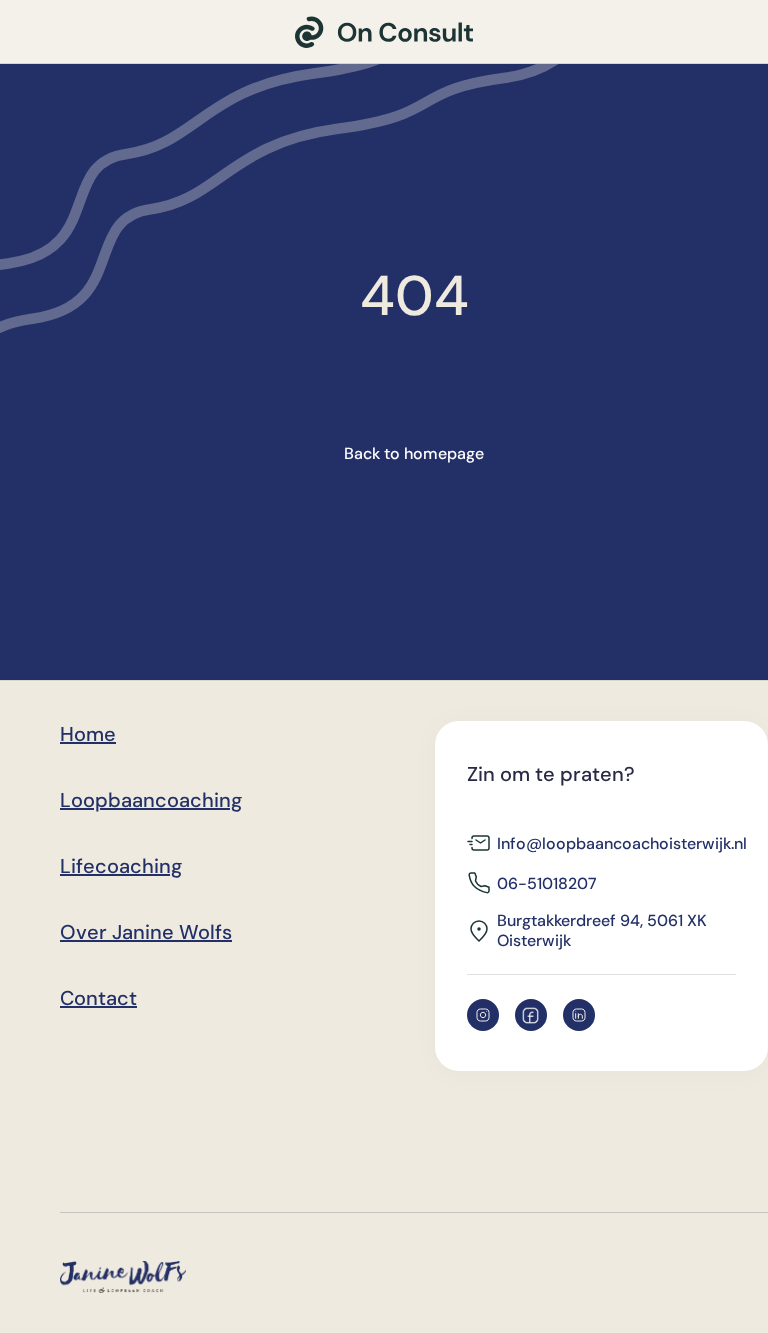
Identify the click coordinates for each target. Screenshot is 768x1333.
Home (88, 734)
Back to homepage (414, 453)
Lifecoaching (121, 866)
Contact (98, 998)
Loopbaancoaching (151, 800)
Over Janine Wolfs (146, 932)
